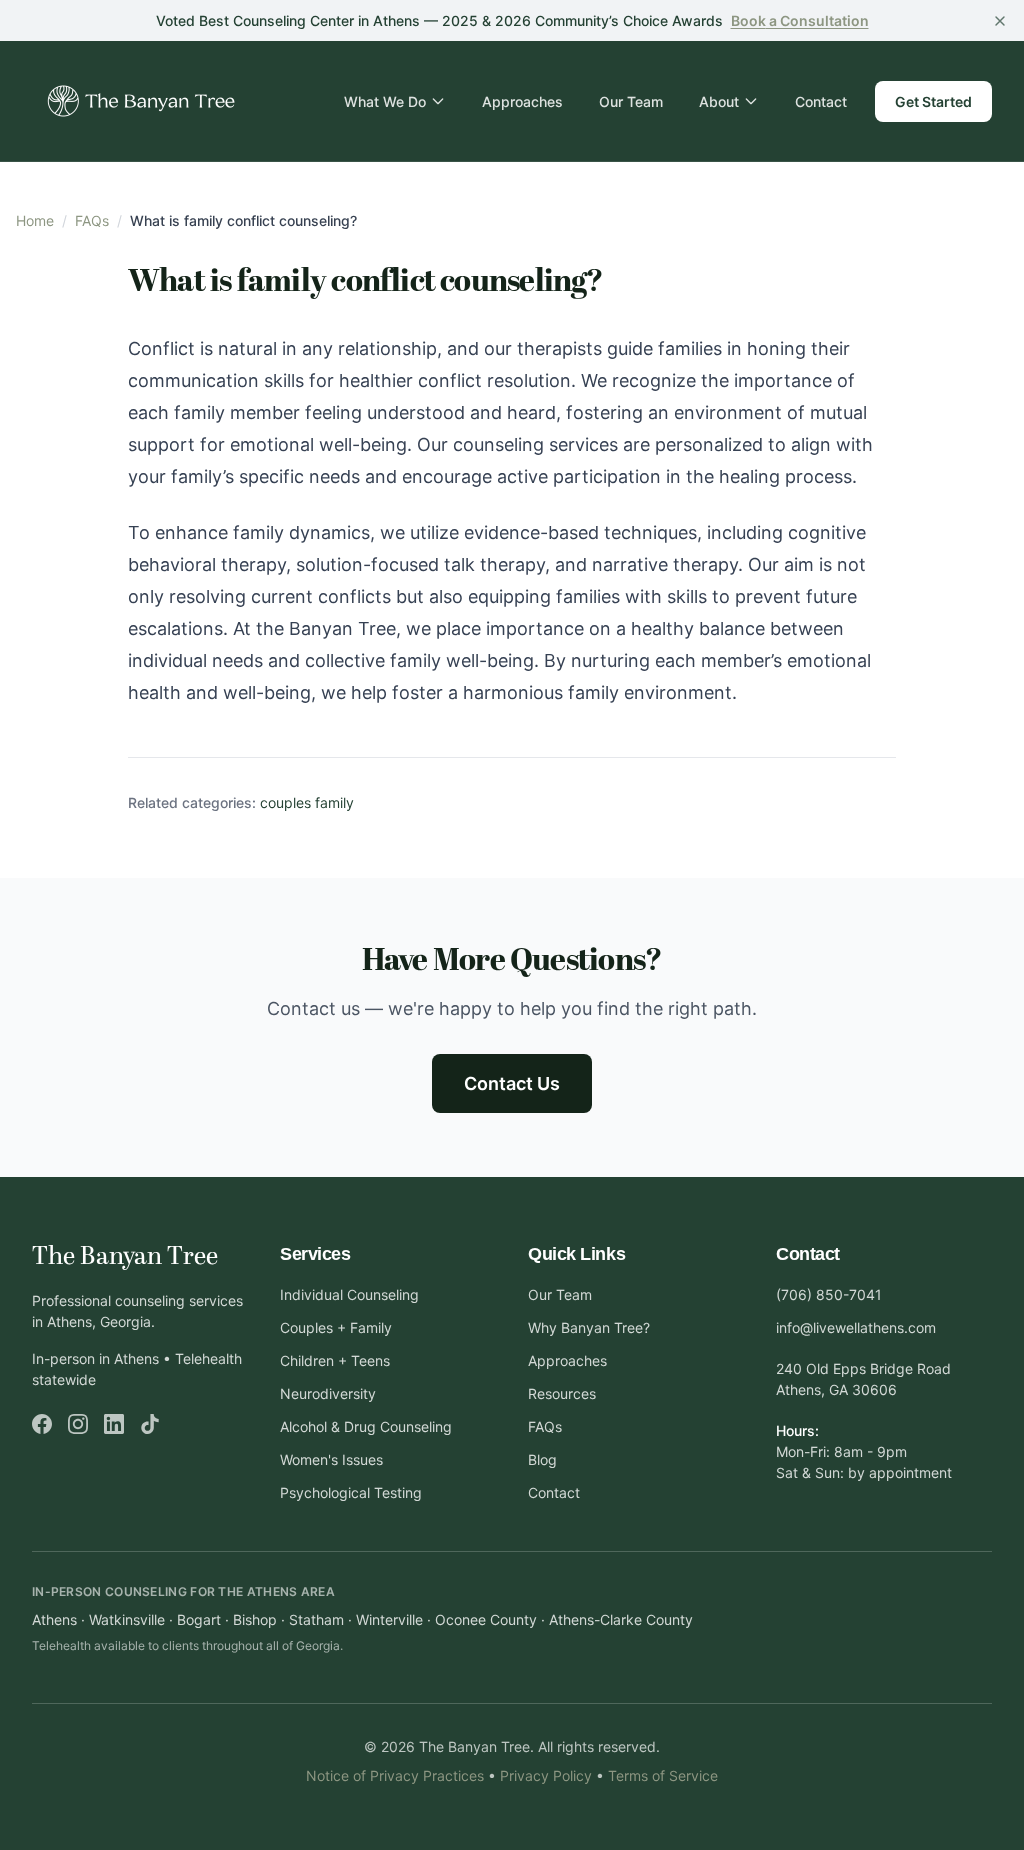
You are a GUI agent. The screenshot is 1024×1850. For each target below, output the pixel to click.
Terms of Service (663, 1775)
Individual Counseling (349, 1294)
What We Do (385, 101)
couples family (307, 802)
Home (35, 220)
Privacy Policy (546, 1775)
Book (800, 20)
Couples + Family (336, 1327)
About (719, 101)
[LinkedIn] (114, 1424)
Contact (821, 101)
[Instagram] (78, 1424)
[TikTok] (150, 1424)
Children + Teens (335, 1360)
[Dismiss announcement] (1000, 21)
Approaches (522, 101)
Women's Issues (331, 1459)
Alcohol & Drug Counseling (366, 1426)
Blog (542, 1459)
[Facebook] (42, 1424)
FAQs (92, 220)
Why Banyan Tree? (589, 1327)
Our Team (631, 101)
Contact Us (512, 1083)
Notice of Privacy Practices (395, 1775)
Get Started (933, 101)
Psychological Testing (351, 1492)
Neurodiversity (328, 1393)
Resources (562, 1393)
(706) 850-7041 (829, 1294)
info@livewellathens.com (856, 1327)
